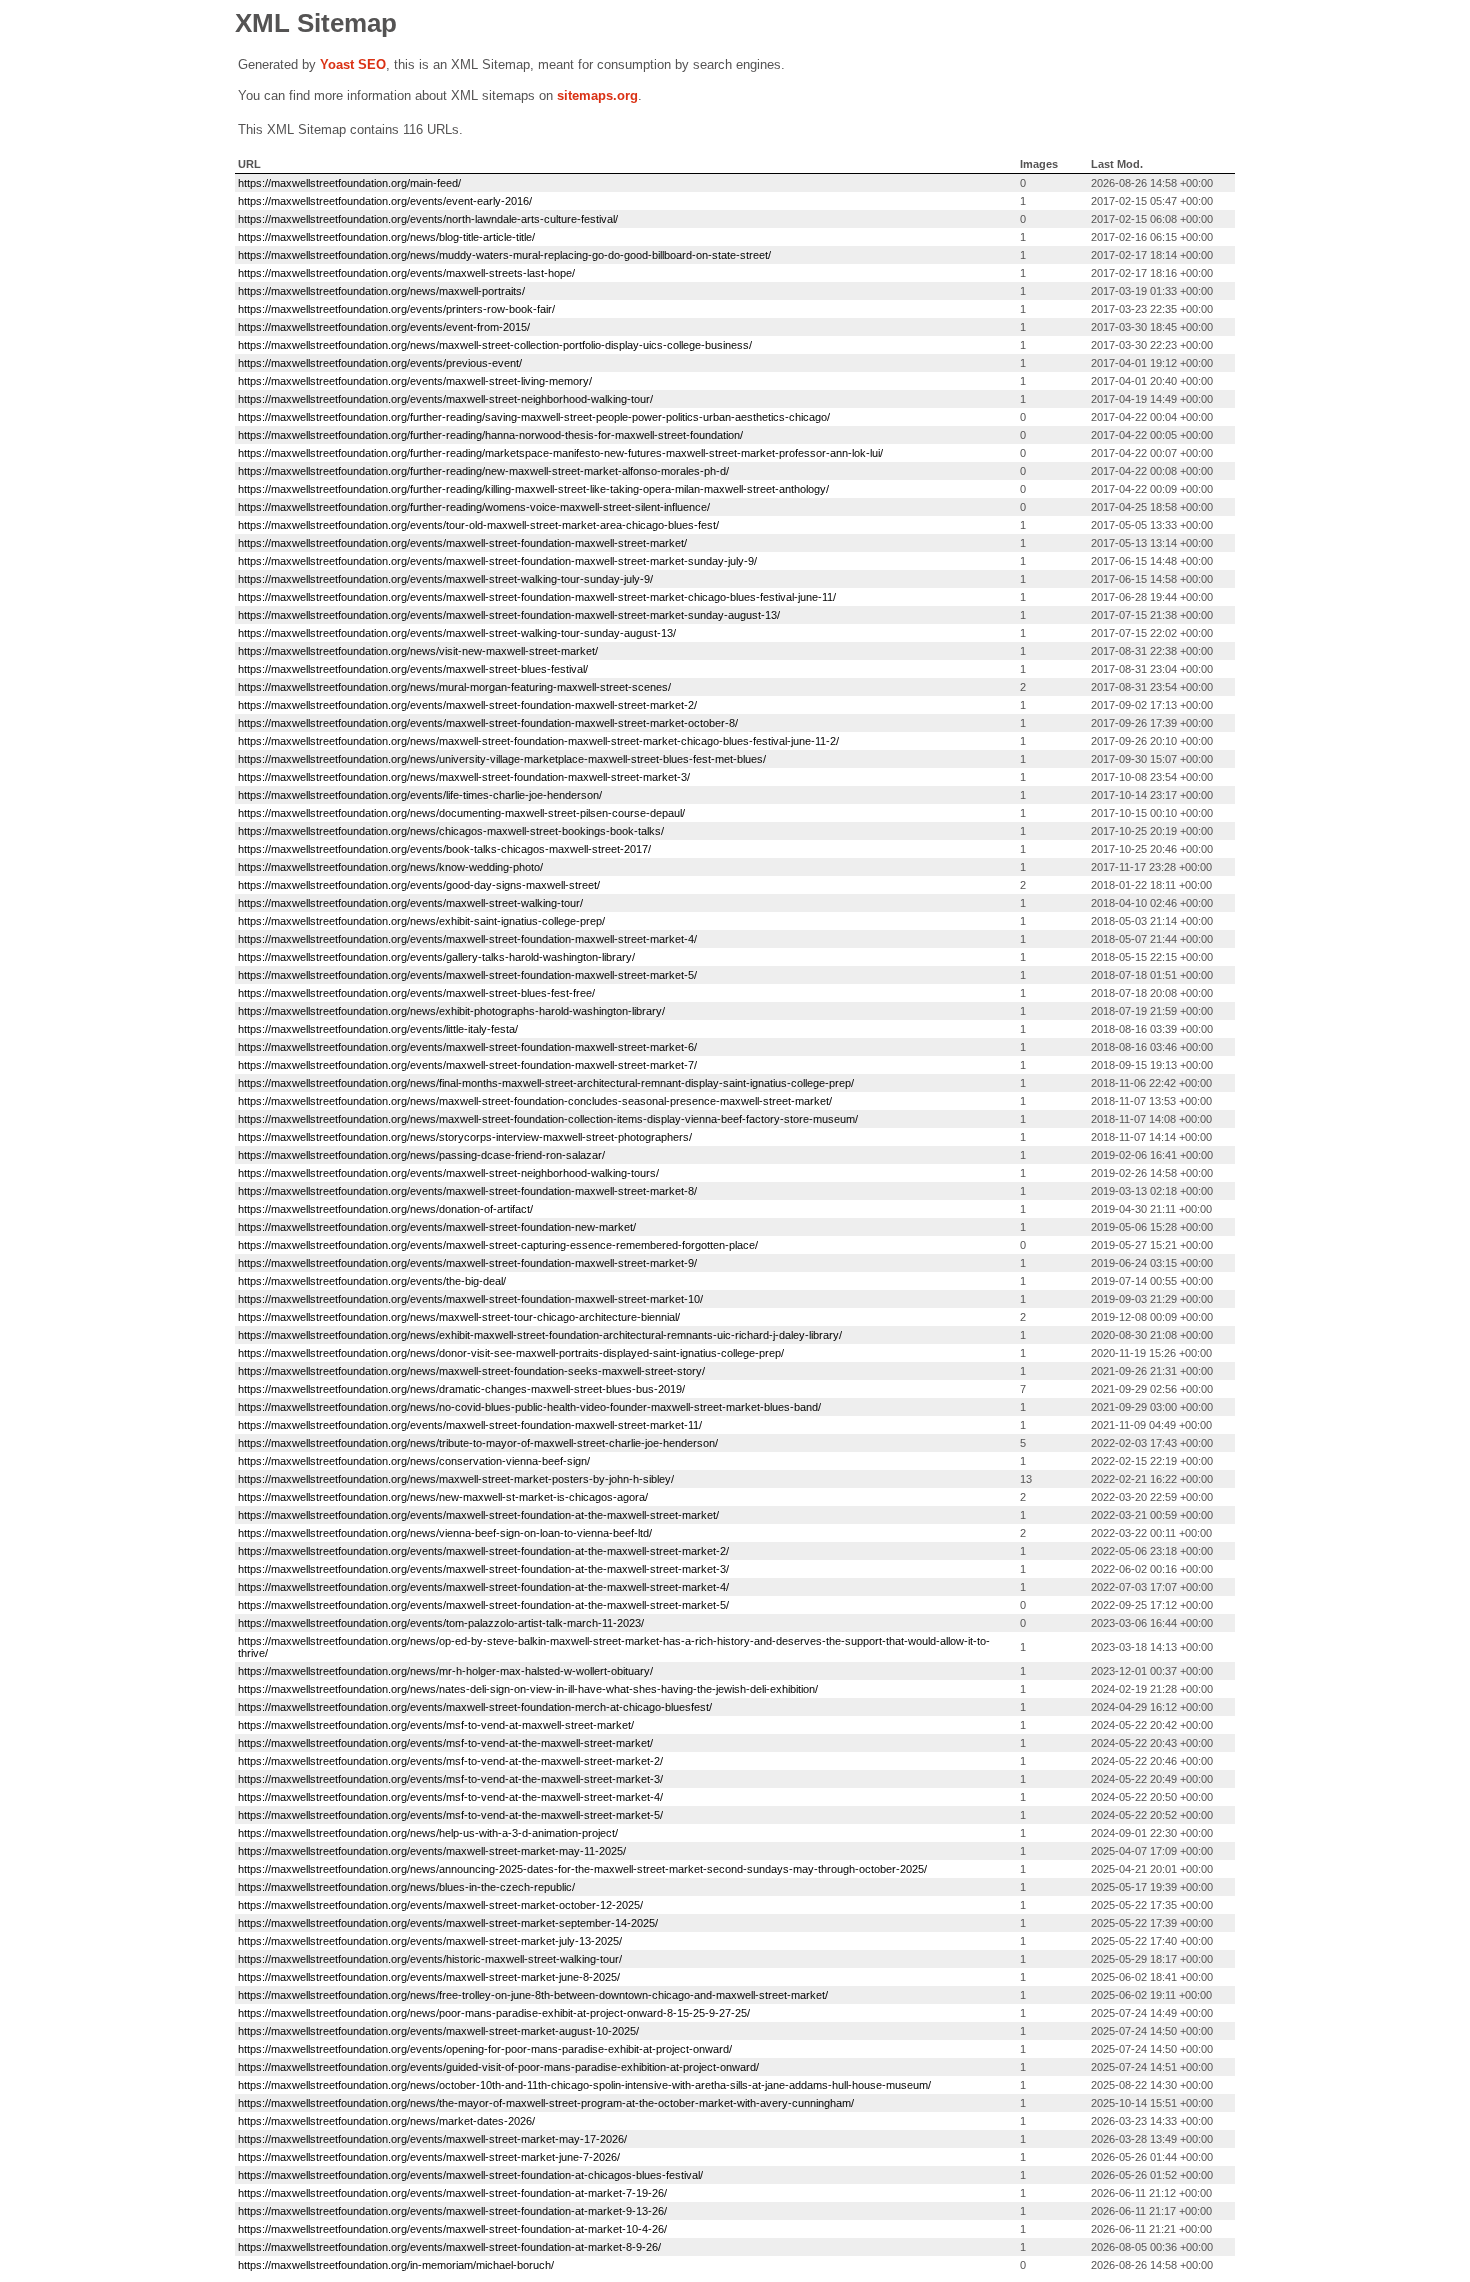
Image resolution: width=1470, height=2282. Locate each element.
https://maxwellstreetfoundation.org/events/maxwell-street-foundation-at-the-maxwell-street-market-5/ (483, 1605)
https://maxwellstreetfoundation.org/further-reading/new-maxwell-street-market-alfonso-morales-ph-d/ (483, 471)
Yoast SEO (353, 64)
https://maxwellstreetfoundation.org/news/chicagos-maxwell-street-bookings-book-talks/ (451, 831)
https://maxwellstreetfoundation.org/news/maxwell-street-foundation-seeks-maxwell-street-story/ (471, 1371)
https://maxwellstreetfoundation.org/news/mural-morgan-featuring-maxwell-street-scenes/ (454, 687)
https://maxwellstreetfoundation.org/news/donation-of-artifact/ (385, 1209)
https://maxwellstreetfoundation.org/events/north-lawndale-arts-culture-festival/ (428, 219)
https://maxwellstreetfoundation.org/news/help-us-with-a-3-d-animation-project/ (428, 1833)
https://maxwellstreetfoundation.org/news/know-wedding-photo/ (390, 867)
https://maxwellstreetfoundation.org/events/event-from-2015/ (384, 327)
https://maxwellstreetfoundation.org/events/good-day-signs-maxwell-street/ (419, 885)
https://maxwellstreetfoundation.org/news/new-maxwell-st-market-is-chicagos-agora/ (443, 1497)
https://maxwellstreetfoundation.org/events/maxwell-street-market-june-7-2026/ (429, 2157)
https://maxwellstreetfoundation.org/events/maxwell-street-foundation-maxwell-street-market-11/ (470, 1425)
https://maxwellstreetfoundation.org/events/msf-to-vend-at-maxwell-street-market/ (436, 1725)
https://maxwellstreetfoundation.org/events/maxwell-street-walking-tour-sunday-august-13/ (457, 633)
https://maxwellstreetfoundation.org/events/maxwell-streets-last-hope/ (406, 273)
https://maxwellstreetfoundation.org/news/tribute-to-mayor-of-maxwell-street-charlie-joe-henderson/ (478, 1443)
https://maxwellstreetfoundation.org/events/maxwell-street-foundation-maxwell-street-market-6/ (467, 1047)
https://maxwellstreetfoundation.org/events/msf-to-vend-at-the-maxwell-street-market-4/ (450, 1797)
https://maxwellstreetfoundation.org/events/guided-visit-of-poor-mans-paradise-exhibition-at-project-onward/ (498, 2067)
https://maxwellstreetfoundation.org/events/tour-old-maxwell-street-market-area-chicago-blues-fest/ (478, 525)
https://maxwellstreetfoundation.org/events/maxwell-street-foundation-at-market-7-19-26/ (452, 2193)
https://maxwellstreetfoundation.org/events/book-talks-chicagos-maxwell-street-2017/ (444, 849)
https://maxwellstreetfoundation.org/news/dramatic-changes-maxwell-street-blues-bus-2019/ (461, 1389)
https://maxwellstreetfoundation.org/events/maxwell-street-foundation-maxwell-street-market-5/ (467, 975)
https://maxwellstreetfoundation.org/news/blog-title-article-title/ (386, 237)
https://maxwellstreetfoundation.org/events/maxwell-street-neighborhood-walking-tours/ (448, 1173)
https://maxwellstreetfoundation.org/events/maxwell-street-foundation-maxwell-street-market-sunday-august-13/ (509, 615)
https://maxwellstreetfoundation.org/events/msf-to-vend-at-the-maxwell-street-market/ (445, 1743)
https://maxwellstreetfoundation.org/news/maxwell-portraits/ (381, 291)
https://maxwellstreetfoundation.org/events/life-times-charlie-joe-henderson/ (420, 795)
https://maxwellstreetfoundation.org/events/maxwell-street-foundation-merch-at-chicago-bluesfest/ (475, 1707)
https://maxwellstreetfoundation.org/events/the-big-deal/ (372, 1281)
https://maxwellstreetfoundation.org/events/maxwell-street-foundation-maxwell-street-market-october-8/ (488, 723)
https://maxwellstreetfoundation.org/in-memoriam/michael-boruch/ (396, 2265)
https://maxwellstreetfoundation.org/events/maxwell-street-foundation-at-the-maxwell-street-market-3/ (483, 1569)
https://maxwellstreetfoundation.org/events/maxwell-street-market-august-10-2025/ (438, 2031)
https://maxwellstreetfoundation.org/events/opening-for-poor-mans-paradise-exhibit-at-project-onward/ (485, 2049)
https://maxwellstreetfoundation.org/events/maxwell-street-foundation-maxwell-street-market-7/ (467, 1065)
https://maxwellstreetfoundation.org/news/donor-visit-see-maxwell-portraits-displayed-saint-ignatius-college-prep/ (511, 1353)
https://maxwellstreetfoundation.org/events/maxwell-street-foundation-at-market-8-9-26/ (449, 2247)
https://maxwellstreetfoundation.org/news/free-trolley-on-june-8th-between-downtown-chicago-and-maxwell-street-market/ (533, 1995)
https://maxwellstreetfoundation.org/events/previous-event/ (380, 363)
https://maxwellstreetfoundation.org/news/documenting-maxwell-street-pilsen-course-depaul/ (461, 813)
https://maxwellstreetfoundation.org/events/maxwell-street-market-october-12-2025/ (440, 1905)
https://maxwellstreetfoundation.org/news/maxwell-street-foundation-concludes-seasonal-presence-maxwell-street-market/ (535, 1101)
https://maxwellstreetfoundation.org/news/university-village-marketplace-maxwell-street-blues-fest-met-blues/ (502, 759)
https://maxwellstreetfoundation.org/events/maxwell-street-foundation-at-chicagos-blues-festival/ (470, 2175)
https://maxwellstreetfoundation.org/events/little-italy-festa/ (378, 1029)
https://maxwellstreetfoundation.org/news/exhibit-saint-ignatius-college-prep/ (421, 921)
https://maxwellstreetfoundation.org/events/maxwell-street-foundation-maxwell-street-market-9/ (467, 1263)
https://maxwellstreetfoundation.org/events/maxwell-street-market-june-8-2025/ (429, 1977)
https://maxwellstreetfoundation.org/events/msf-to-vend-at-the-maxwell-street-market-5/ (450, 1815)
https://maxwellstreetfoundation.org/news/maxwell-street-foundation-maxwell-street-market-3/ (464, 777)
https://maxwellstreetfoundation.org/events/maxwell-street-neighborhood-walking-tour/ (445, 399)
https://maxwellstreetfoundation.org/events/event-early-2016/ (385, 201)
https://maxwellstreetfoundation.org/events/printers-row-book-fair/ (396, 309)
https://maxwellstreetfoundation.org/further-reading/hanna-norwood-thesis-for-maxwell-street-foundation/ (490, 435)
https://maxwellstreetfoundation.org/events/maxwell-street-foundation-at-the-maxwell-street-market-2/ (483, 1551)
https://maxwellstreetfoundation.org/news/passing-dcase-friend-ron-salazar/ (421, 1155)
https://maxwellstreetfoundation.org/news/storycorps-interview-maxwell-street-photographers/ (465, 1137)
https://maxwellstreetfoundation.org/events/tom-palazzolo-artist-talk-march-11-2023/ (441, 1623)
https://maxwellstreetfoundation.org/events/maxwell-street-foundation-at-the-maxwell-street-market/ (478, 1515)
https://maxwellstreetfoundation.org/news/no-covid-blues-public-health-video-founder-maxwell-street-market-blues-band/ (529, 1407)
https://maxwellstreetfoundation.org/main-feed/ (349, 183)
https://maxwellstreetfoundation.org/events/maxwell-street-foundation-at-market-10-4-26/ (452, 2229)
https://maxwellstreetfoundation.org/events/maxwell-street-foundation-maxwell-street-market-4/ (467, 939)
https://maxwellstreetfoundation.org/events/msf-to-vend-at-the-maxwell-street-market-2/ (450, 1761)
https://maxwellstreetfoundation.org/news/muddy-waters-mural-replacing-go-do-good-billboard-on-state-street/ (504, 255)
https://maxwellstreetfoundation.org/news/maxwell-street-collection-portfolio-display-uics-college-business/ (495, 345)
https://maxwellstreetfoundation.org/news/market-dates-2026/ (386, 2121)
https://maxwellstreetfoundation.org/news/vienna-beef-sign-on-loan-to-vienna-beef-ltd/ (445, 1533)
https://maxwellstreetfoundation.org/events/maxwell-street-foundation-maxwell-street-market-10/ (470, 1299)
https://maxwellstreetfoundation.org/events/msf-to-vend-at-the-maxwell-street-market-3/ (450, 1779)
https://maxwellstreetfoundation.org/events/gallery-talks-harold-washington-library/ (436, 957)
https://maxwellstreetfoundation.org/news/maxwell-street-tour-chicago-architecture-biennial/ (459, 1317)
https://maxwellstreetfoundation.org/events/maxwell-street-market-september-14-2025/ (448, 1923)
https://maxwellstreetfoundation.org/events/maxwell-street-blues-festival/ (413, 669)
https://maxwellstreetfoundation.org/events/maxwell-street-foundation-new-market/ (437, 1227)
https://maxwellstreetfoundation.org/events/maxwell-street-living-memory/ (415, 381)
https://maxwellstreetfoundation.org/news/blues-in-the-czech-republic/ (406, 1887)
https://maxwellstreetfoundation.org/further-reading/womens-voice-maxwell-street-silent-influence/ (474, 507)
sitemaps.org (597, 95)
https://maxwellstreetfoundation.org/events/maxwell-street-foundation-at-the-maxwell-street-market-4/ (483, 1587)
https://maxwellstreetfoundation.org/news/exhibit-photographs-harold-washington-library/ (451, 1011)
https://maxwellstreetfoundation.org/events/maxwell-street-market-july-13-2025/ (430, 1941)
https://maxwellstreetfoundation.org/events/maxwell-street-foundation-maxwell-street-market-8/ (467, 1191)
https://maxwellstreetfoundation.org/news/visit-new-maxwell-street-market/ (418, 651)
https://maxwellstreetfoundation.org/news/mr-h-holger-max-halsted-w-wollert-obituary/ (445, 1671)
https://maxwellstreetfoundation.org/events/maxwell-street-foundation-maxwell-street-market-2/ (467, 705)
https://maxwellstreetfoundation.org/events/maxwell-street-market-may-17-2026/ (432, 2139)
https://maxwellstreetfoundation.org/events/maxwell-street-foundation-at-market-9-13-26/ (452, 2211)
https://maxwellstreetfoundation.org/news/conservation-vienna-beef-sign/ (414, 1461)
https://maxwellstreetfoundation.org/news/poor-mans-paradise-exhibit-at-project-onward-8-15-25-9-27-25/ (494, 2013)
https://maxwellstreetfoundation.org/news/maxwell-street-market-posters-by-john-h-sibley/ (456, 1479)
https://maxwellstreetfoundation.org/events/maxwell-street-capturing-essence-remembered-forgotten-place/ (498, 1245)
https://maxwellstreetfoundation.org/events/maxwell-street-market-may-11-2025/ (432, 1851)
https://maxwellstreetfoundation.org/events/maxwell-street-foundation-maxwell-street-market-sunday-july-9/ (497, 561)
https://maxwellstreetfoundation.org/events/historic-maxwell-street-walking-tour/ (430, 1959)
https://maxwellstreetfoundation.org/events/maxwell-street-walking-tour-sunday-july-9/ (445, 579)
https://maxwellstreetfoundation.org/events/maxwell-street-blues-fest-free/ (416, 993)
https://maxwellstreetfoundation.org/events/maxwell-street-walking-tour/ (410, 903)
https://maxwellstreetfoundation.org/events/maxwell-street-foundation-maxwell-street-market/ (462, 543)
